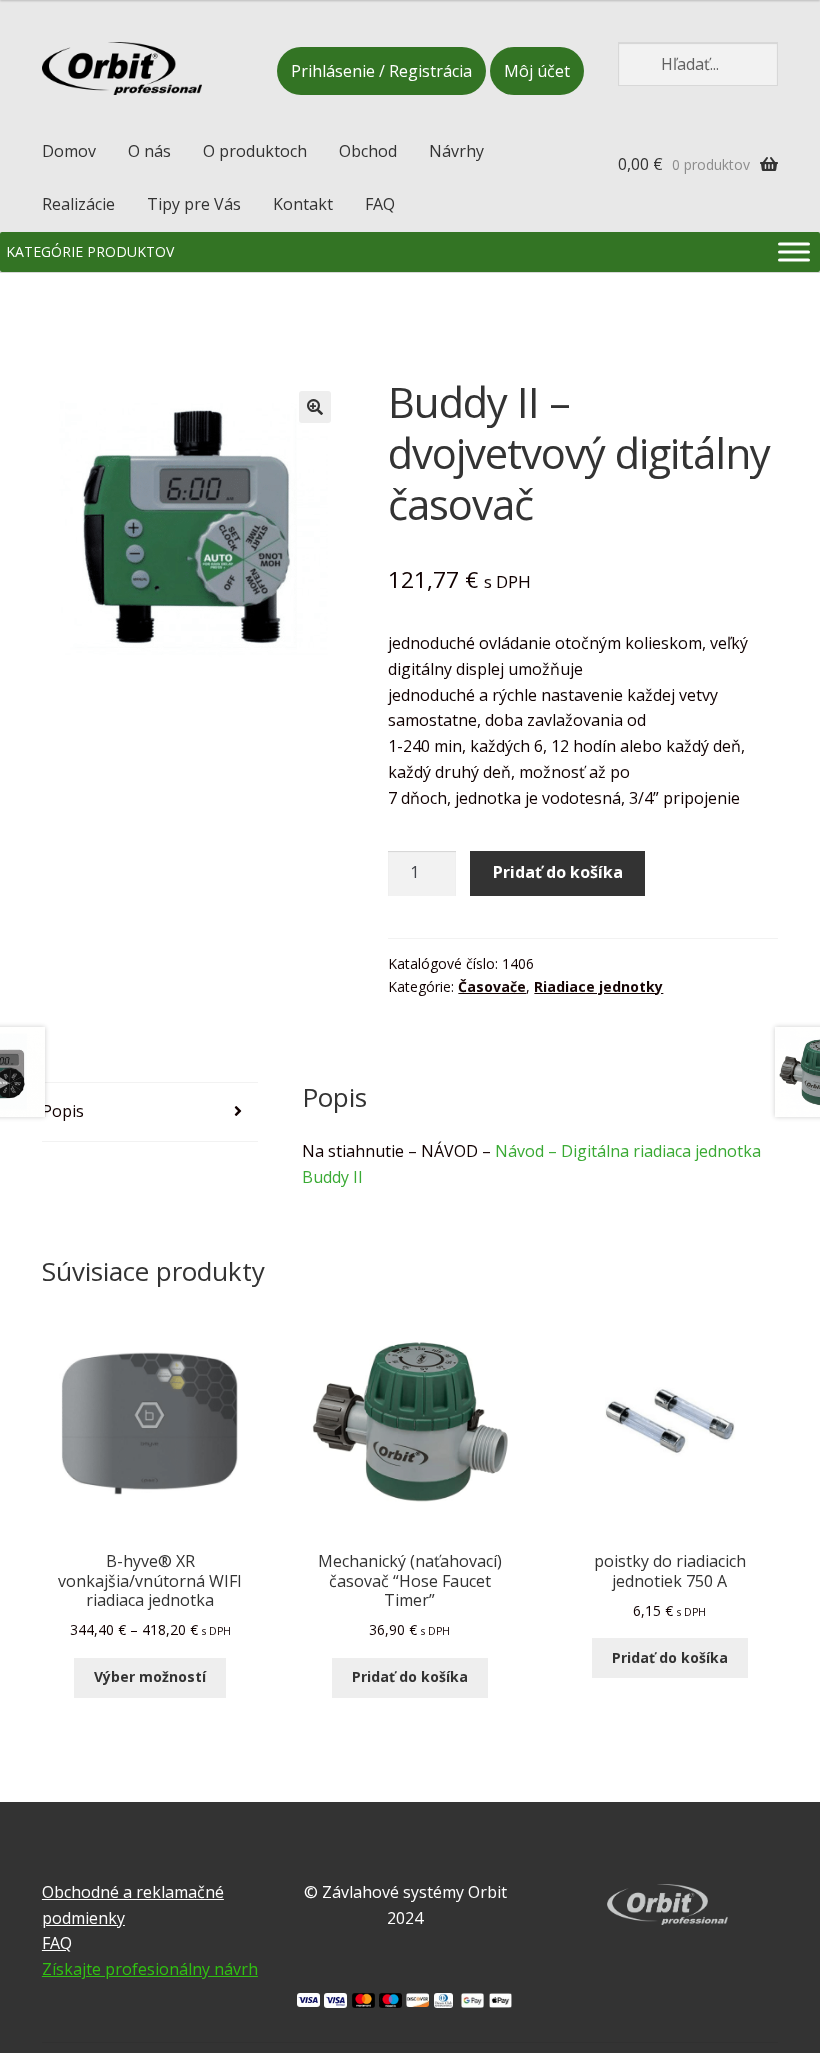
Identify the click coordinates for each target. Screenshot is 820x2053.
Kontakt (303, 204)
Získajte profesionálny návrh (150, 1969)
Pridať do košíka (558, 872)
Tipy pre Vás (194, 204)
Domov (69, 151)
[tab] (150, 1112)
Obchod (368, 151)
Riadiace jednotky (598, 986)
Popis (63, 1111)
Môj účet (537, 71)
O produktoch (255, 151)
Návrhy (456, 151)
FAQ (380, 204)
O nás (149, 151)
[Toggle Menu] (794, 251)
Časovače (492, 986)
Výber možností (150, 1676)
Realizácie (78, 204)
